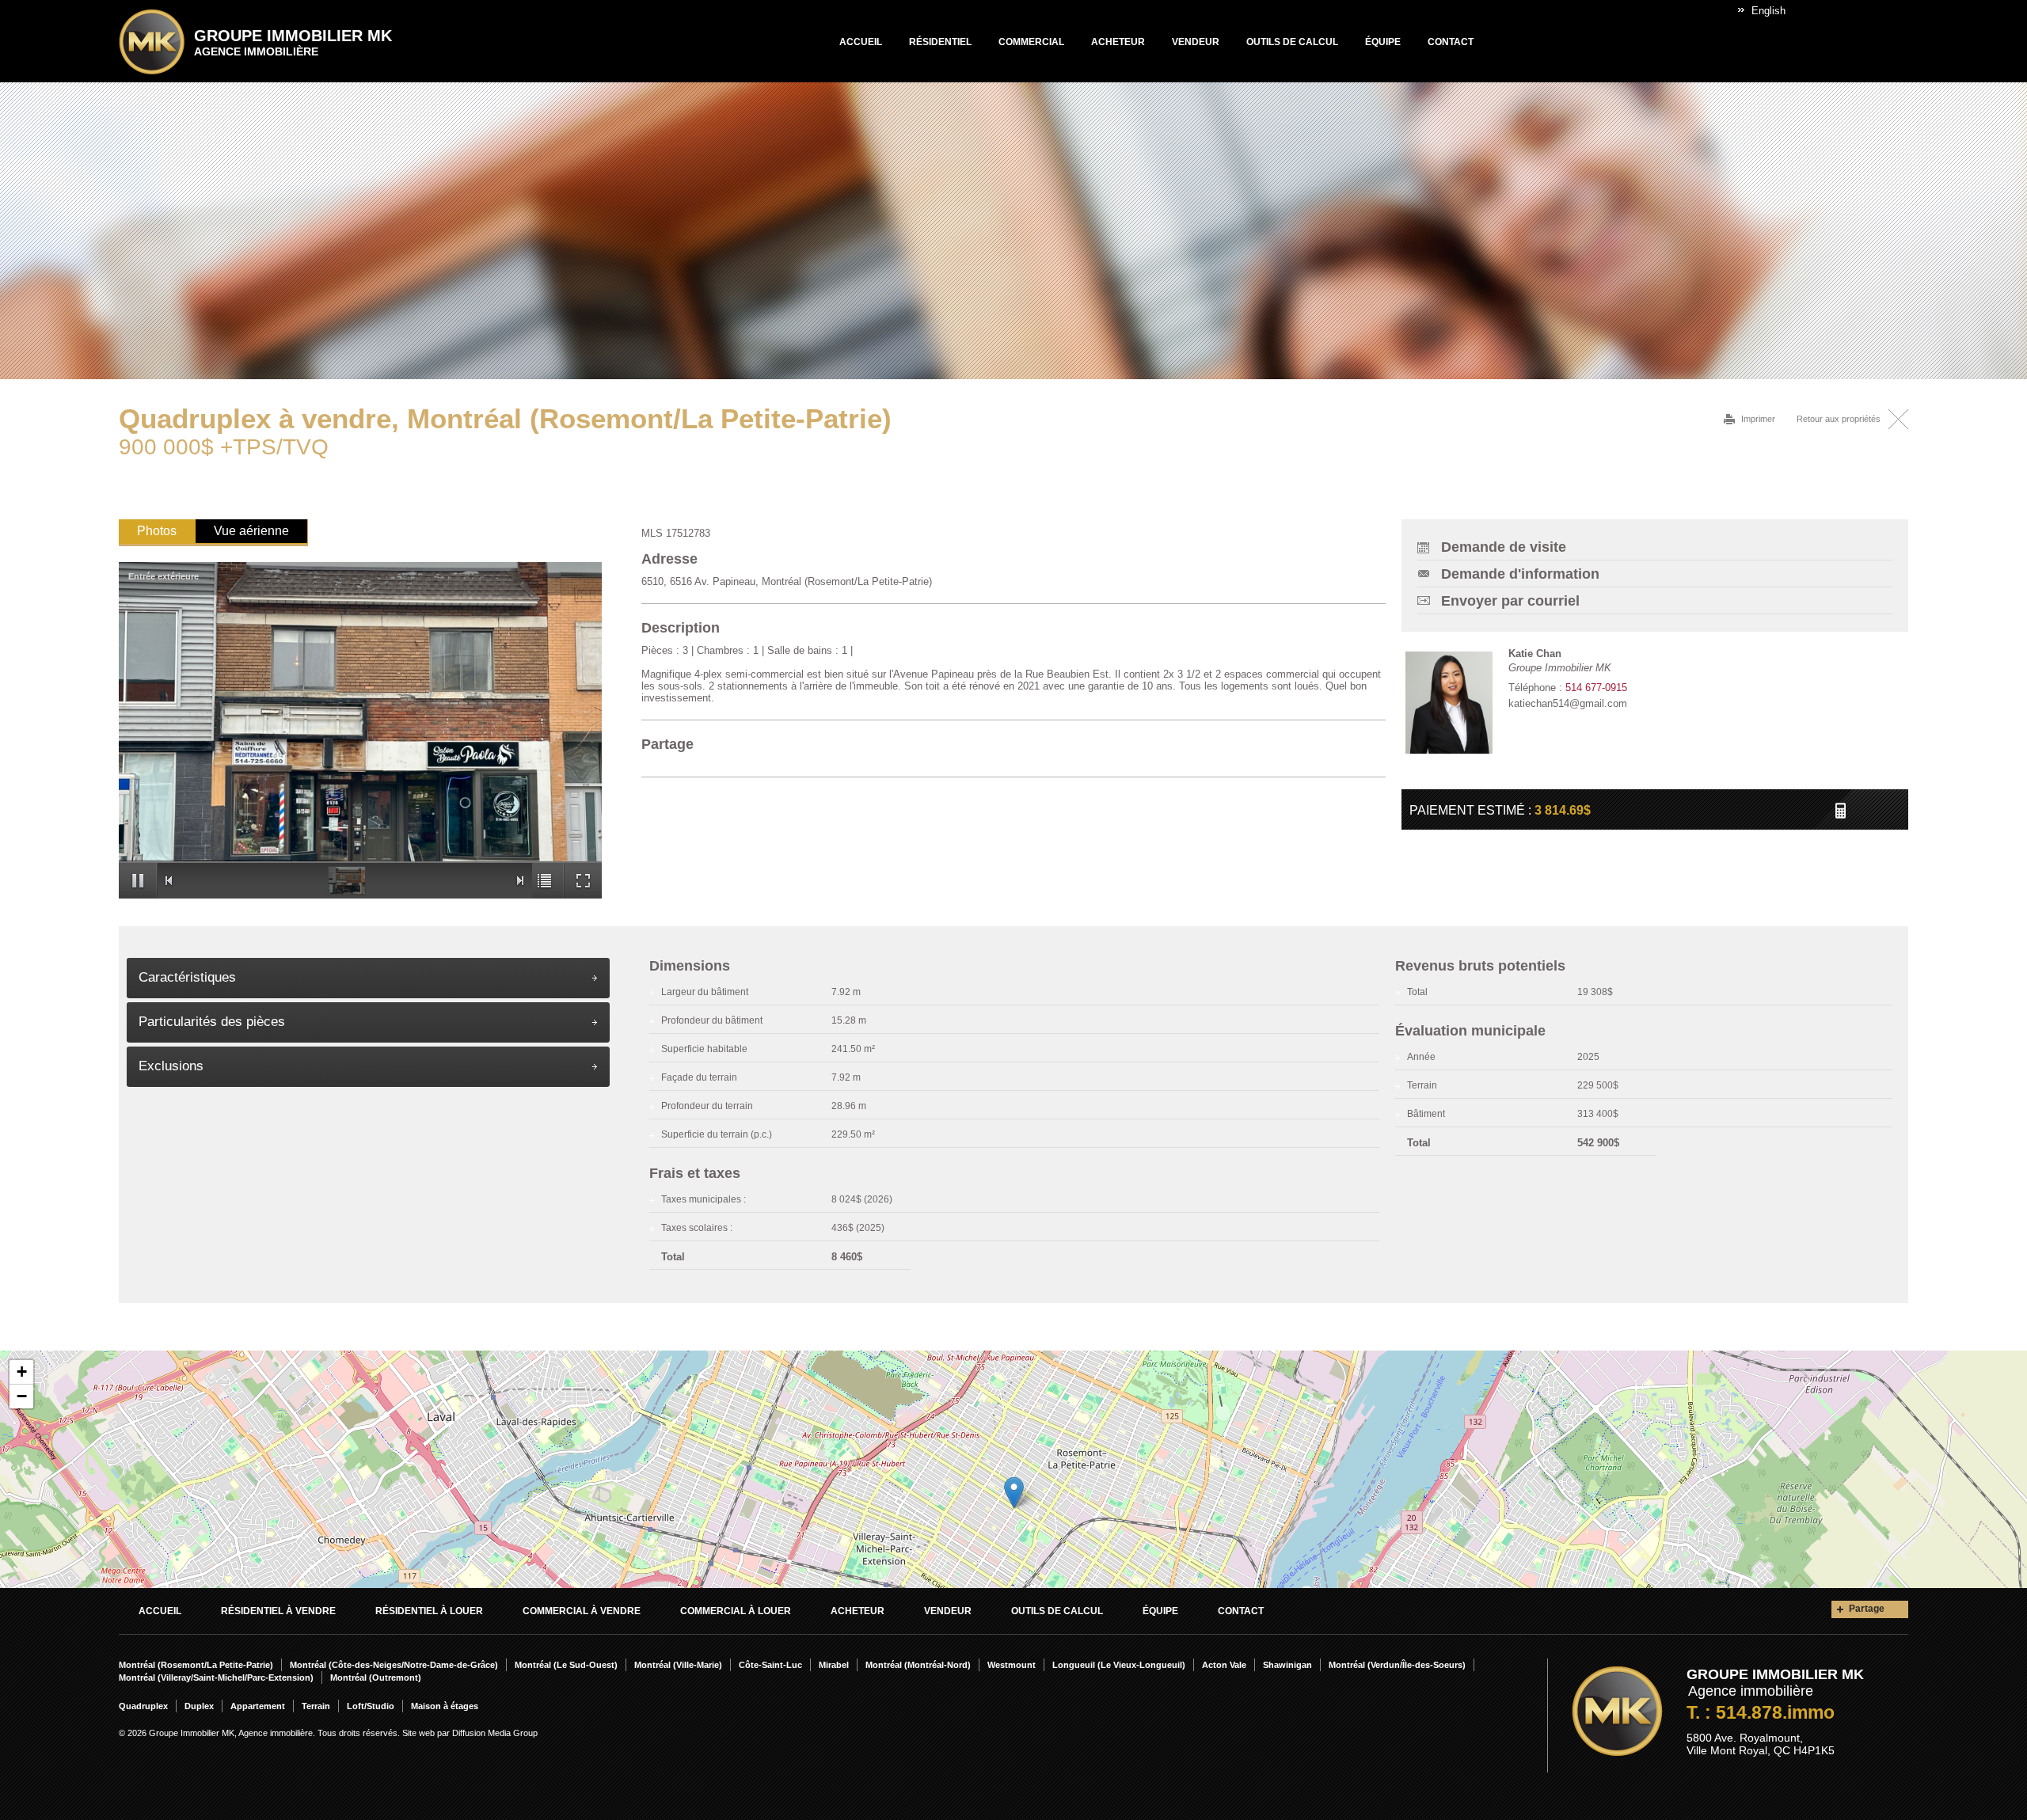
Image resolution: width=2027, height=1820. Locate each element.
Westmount (1012, 1665)
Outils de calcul (1292, 42)
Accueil (861, 42)
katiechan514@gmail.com (1568, 703)
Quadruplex (143, 1706)
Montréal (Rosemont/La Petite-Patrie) (196, 1665)
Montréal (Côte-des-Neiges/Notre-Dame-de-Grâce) (394, 1665)
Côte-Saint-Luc (770, 1665)
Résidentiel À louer (429, 1611)
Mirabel (834, 1665)
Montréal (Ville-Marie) (678, 1665)
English (1768, 11)
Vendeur (1196, 42)
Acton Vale (1224, 1665)
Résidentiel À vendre (278, 1611)
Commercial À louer (736, 1611)
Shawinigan (1287, 1665)
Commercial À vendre (582, 1611)
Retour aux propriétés (1839, 419)
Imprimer (1758, 419)
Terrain (316, 1706)
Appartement (258, 1706)
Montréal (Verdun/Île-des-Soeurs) (1397, 1665)
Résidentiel (940, 42)
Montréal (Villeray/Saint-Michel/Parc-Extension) (216, 1678)
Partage (1867, 1609)
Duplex (199, 1706)
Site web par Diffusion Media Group (470, 1733)
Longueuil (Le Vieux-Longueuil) (1119, 1665)
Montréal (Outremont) (376, 1678)
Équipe (1383, 42)
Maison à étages (445, 1706)
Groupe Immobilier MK (293, 42)
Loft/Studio (371, 1706)
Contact (1451, 42)
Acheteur (1118, 42)
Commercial (1031, 42)
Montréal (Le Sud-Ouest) (566, 1665)
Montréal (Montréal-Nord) (918, 1665)
